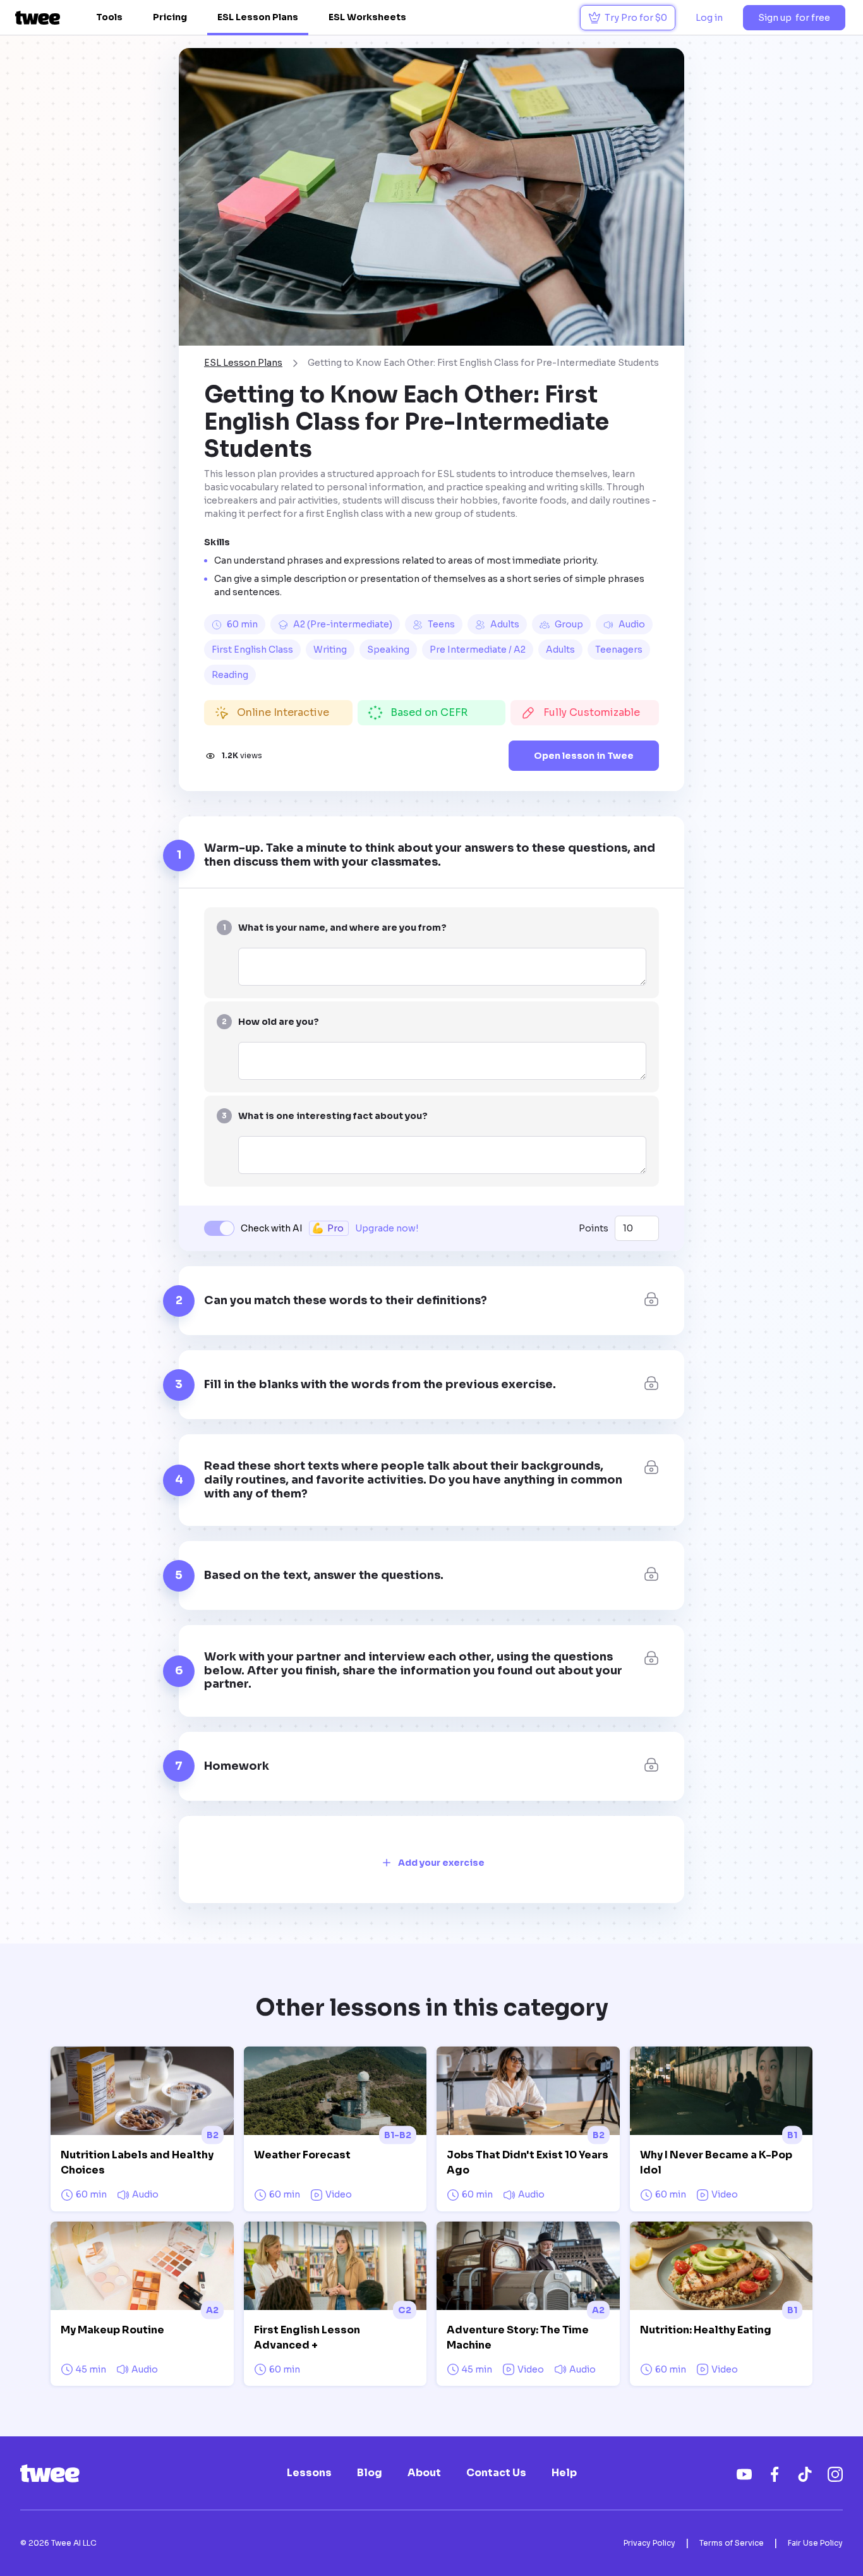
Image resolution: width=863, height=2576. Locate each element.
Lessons (309, 2473)
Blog (370, 2473)
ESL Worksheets (367, 17)
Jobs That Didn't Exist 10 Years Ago (528, 2162)
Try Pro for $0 (636, 18)
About (424, 2473)
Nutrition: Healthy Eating (706, 2330)
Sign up (794, 18)
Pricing (170, 17)
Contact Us (496, 2473)
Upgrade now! (387, 1228)
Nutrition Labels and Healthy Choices (137, 2162)
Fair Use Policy (815, 2543)
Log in (709, 18)
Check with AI (272, 1228)
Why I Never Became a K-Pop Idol (716, 2162)
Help (564, 2473)
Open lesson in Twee (584, 756)
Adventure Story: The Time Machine (518, 2337)
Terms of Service (732, 2543)
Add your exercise (441, 1863)
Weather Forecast (302, 2155)
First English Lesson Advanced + (307, 2337)
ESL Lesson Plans (258, 17)
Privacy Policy (649, 2543)
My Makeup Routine (112, 2330)
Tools (109, 17)
